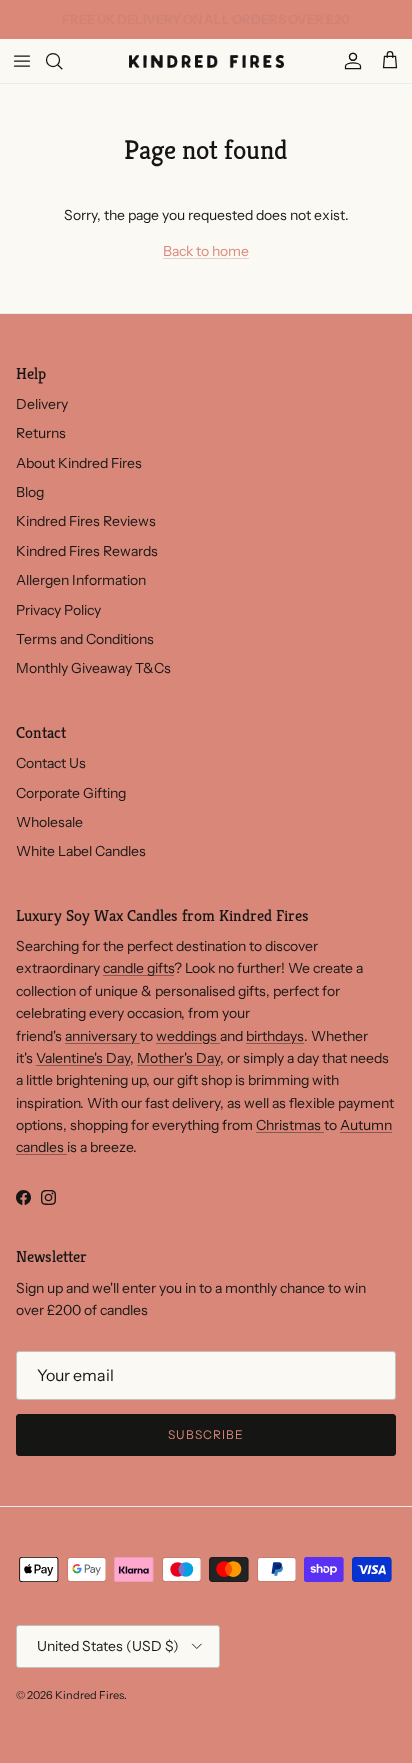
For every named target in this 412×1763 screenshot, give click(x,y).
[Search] (66, 61)
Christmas (290, 1125)
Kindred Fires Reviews (86, 521)
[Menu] (22, 61)
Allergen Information (81, 580)
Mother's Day (178, 1058)
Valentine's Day (83, 1058)
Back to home (206, 251)
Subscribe (206, 1434)
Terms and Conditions (85, 639)
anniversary (102, 1036)
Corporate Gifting (71, 793)
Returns (41, 433)
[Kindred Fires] (206, 61)
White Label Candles (81, 851)
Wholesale (49, 822)
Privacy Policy (58, 610)
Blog (30, 492)
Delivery (42, 404)
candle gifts (138, 968)
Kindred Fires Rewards (87, 551)
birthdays (275, 1036)
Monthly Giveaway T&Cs (93, 668)
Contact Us (51, 763)
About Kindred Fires (79, 463)
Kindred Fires (89, 1695)
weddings (188, 1036)
